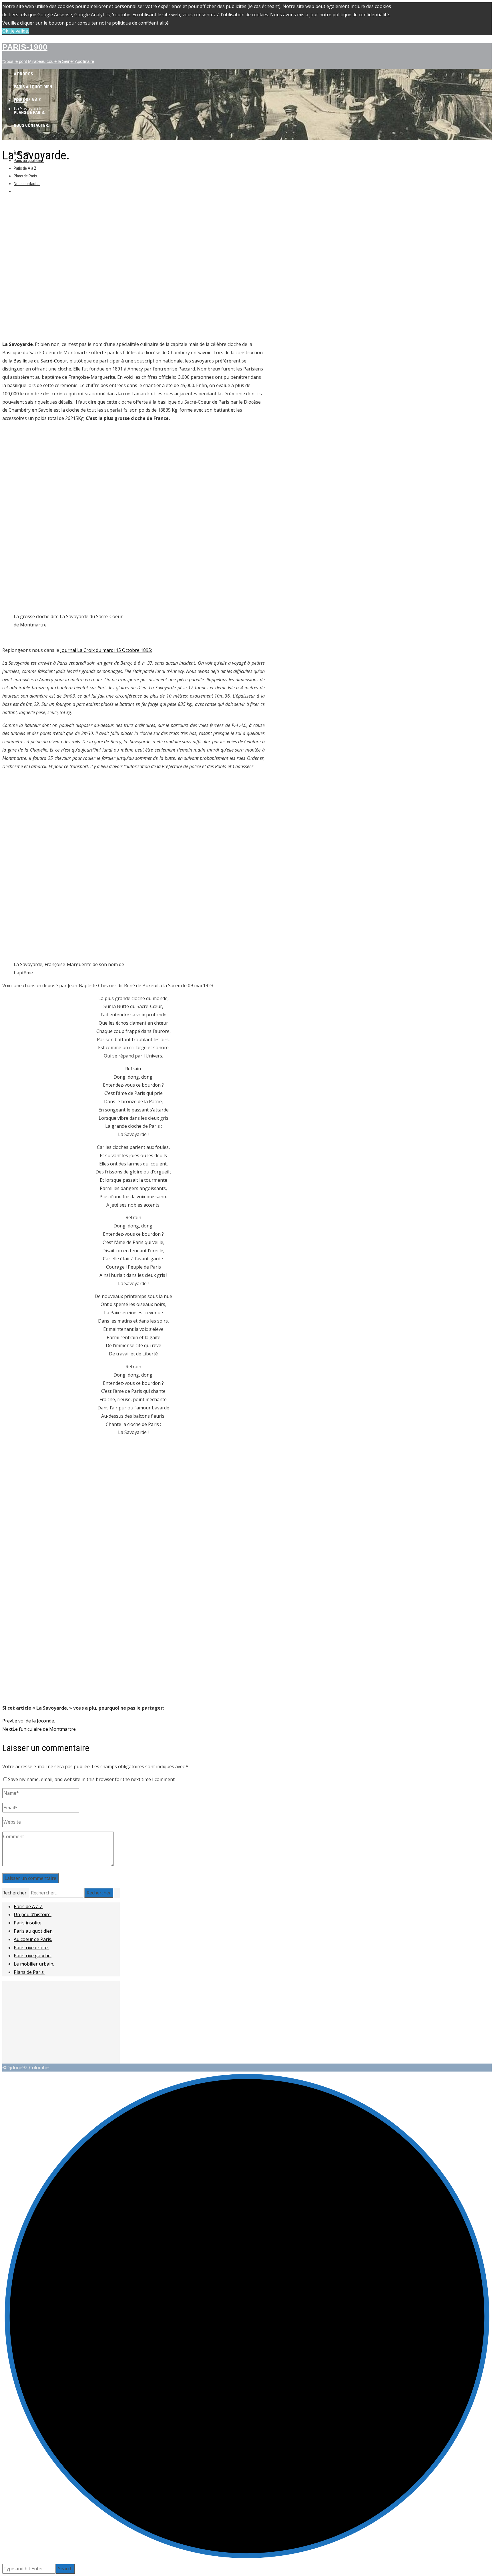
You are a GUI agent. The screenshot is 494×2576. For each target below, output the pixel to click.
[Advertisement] (134, 211)
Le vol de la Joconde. (29, 1721)
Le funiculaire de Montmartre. (39, 1729)
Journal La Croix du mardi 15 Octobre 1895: (106, 650)
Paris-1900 (25, 47)
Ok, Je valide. (16, 31)
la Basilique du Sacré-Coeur (38, 361)
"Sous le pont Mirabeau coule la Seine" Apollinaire (48, 61)
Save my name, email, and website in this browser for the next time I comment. (92, 1779)
